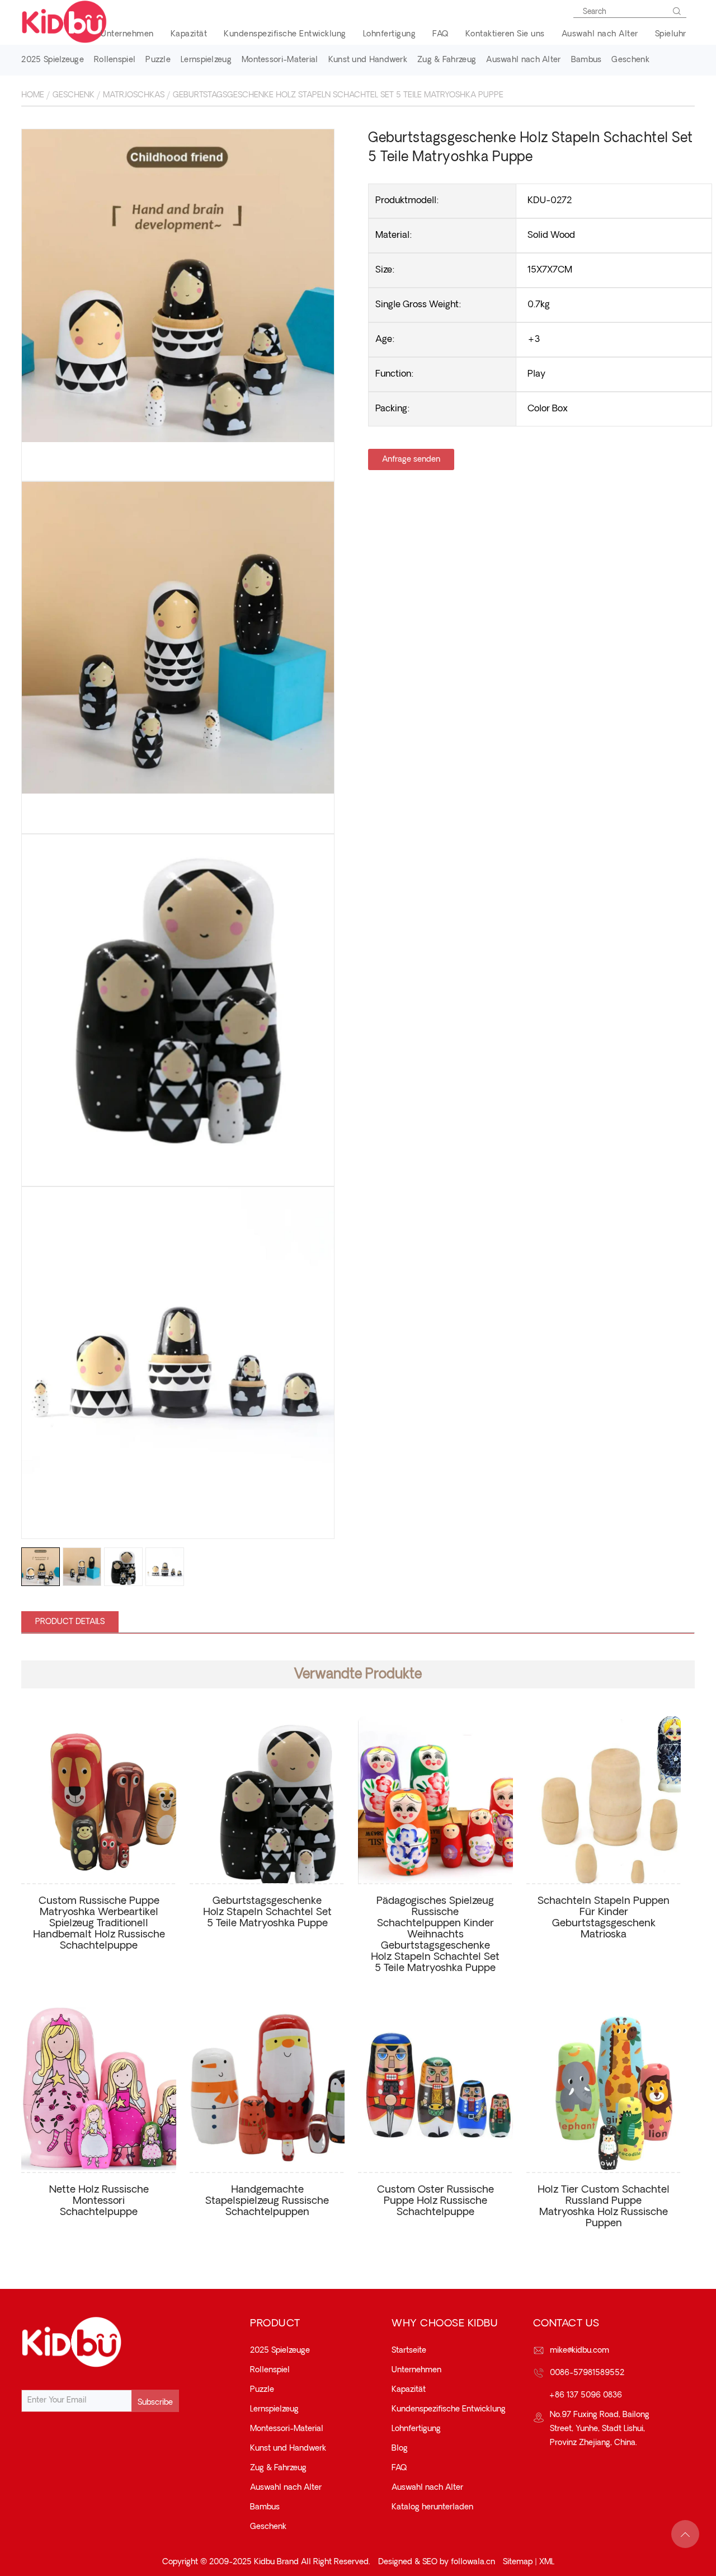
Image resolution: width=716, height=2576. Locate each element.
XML (547, 2562)
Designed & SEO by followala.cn (437, 2562)
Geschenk (630, 60)
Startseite (409, 2350)
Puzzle (158, 60)
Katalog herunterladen (432, 2507)
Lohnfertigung (390, 34)
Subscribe (155, 2403)
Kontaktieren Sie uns (505, 34)
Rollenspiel (115, 60)
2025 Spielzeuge (53, 60)
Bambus (587, 60)
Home (33, 95)
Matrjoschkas (134, 95)
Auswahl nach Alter (600, 34)
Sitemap (518, 2562)
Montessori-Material (280, 60)
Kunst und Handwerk (368, 60)
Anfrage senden (411, 459)
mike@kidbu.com (580, 2350)
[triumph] (178, 286)
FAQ (441, 34)
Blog (400, 2448)
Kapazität (189, 34)
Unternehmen (127, 34)
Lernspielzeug (206, 60)
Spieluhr (671, 34)
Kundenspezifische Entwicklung (285, 34)
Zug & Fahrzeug (447, 60)
